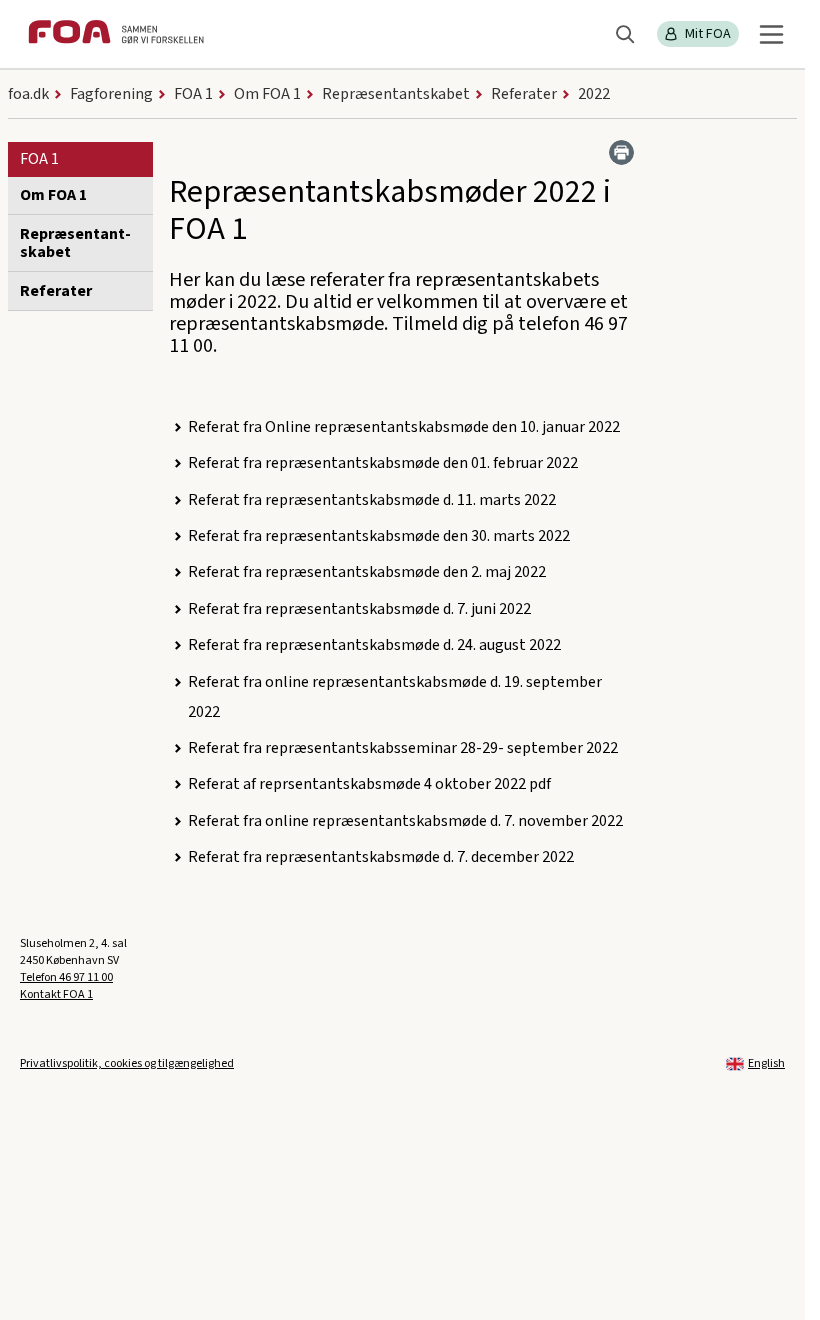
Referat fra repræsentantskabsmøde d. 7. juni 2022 (359, 609)
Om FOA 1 (53, 195)
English (766, 1063)
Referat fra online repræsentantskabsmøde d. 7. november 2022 (405, 821)
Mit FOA (708, 34)
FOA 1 (39, 159)
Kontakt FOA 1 (56, 994)
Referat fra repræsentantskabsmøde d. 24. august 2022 (374, 645)
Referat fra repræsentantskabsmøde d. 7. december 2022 (381, 857)
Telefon (66, 977)
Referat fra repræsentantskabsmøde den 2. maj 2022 (367, 572)
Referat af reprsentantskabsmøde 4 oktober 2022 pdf (369, 784)
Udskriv (621, 152)
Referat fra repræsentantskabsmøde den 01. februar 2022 (383, 463)
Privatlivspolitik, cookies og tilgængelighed (127, 1063)
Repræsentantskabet (75, 243)
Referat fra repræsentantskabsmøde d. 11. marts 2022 (372, 500)
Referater (56, 291)
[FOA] (116, 34)
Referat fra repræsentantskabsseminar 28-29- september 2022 (403, 748)
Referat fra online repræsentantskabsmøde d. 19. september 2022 (395, 697)
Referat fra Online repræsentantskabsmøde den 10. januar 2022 (404, 427)
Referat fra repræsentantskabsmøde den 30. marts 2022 (379, 536)
